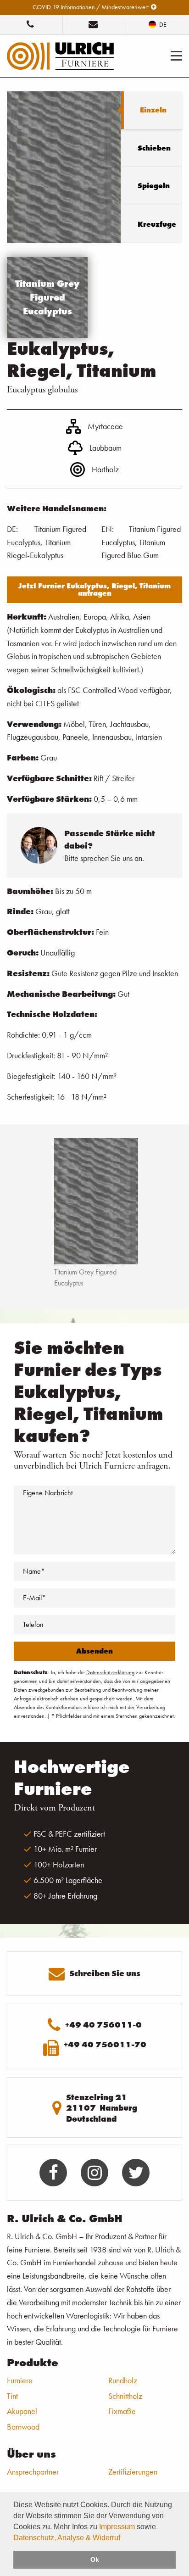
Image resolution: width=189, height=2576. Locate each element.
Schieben (154, 148)
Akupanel (22, 2411)
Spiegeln (154, 186)
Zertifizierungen (133, 2472)
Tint (12, 2396)
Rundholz (123, 2380)
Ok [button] (95, 2559)
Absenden (94, 1651)
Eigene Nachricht (48, 1493)
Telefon (33, 1624)
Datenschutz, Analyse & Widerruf (67, 2538)
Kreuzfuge (157, 224)
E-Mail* (34, 1598)
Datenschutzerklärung (110, 1672)
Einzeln (153, 110)
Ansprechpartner (33, 2472)
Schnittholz (125, 2396)
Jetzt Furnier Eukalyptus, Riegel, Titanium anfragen (94, 590)
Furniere (20, 2380)
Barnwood (23, 2427)
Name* (34, 1571)
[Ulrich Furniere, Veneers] (60, 55)
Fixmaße (122, 2411)
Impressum (117, 2527)
